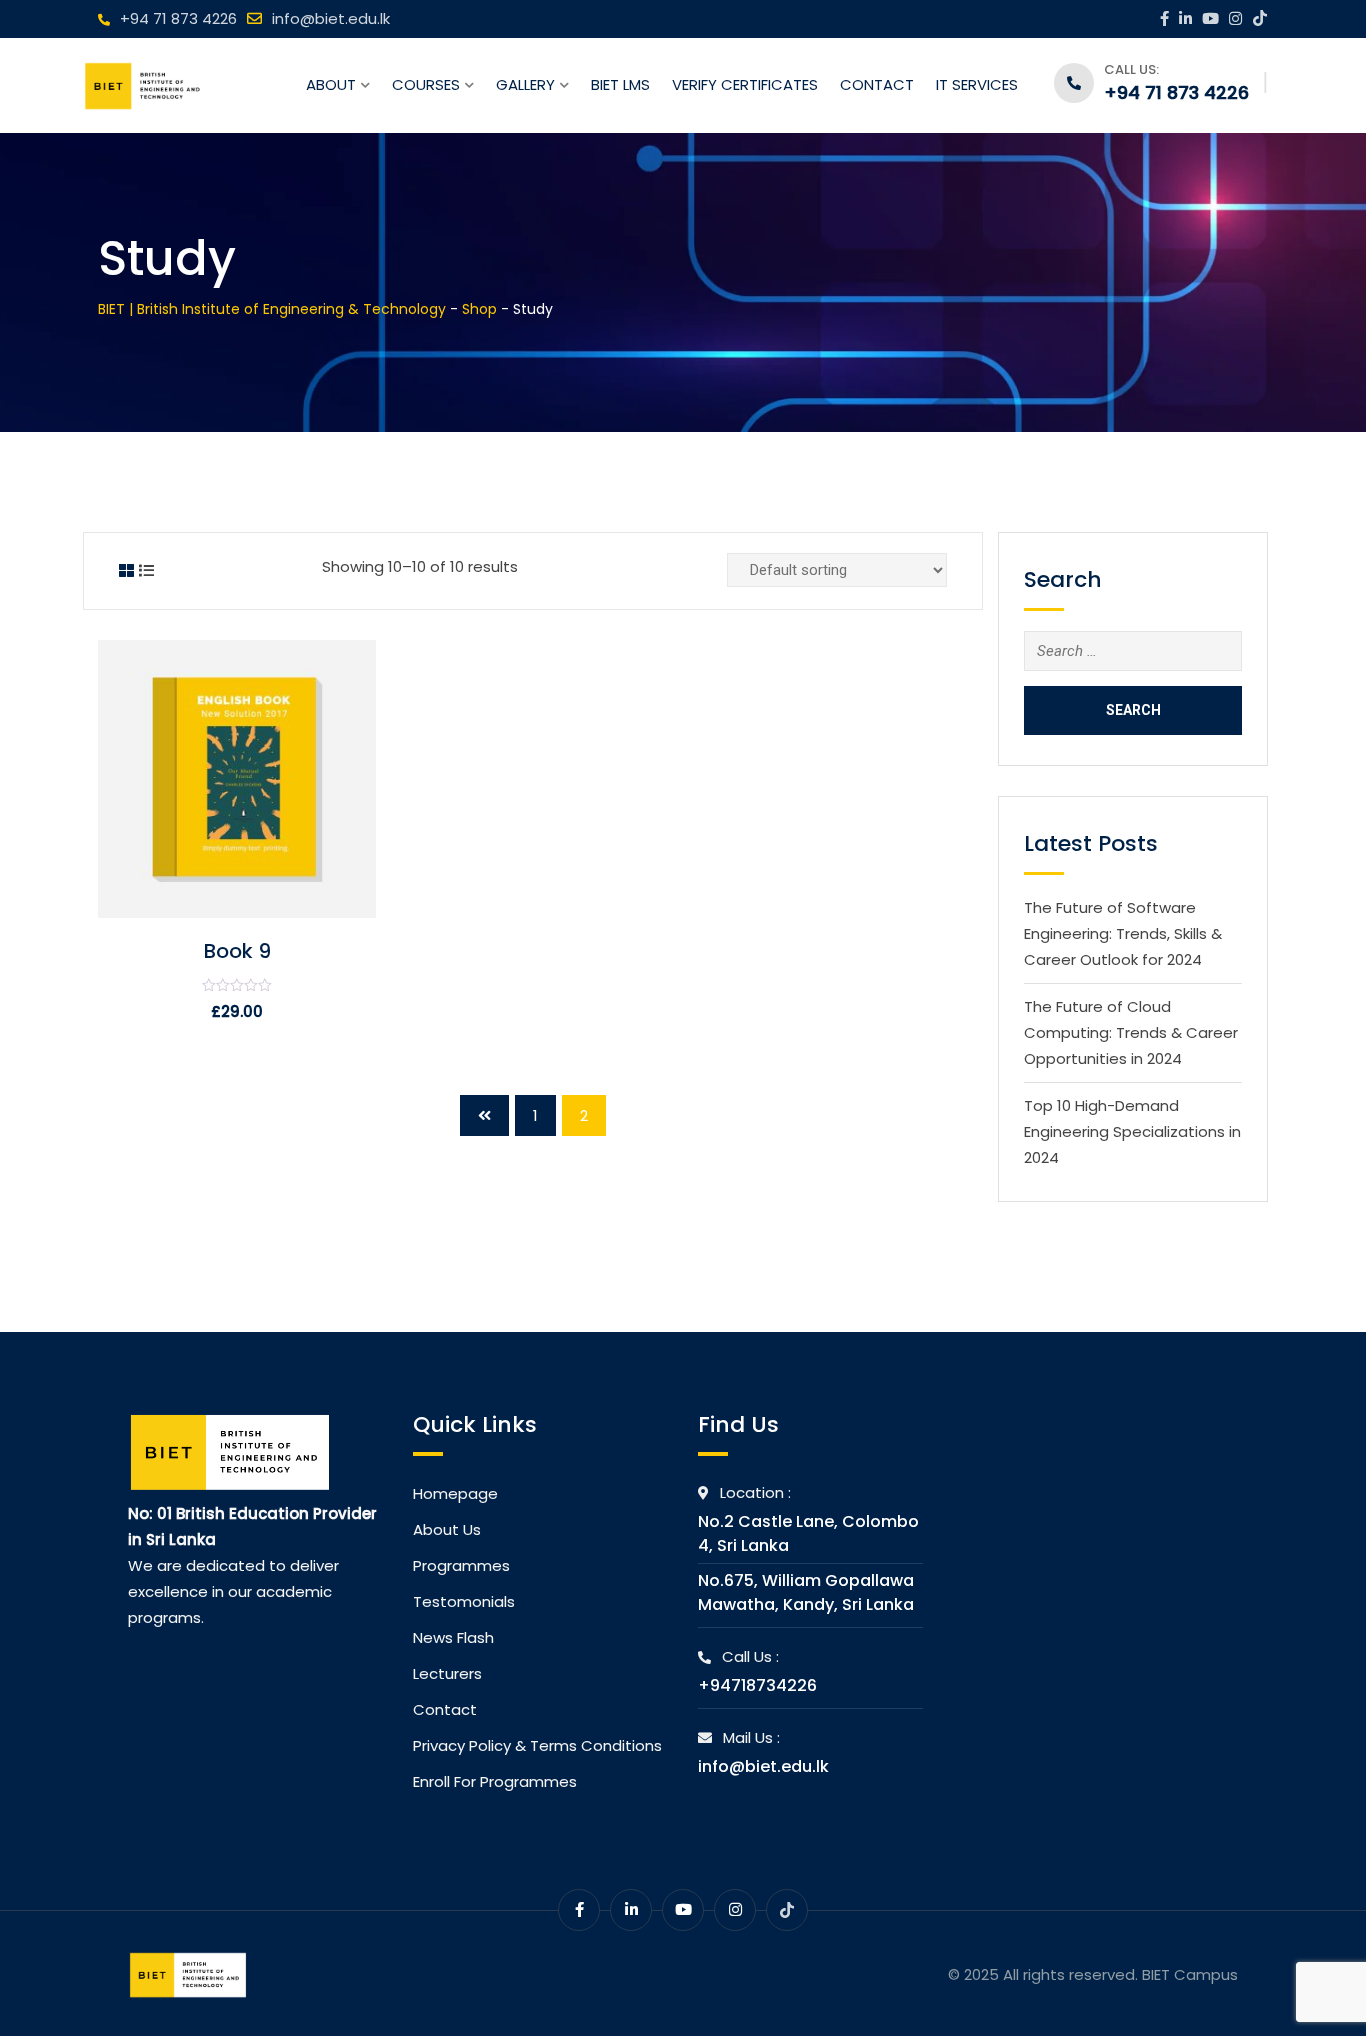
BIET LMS (620, 84)
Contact (877, 84)
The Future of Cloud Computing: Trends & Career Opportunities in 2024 (1131, 1032)
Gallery (525, 84)
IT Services (977, 84)
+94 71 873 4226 (178, 18)
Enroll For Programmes (495, 1781)
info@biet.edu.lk (331, 18)
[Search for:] (1133, 651)
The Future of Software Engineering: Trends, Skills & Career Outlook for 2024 (1123, 933)
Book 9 (237, 951)
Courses (426, 84)
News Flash (453, 1637)
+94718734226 (757, 1685)
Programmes (461, 1565)
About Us (447, 1529)
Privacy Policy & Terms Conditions (537, 1745)
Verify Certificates (745, 84)
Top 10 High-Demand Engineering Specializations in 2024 (1132, 1131)
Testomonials (464, 1601)
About (331, 84)
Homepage (455, 1493)
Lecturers (447, 1673)
